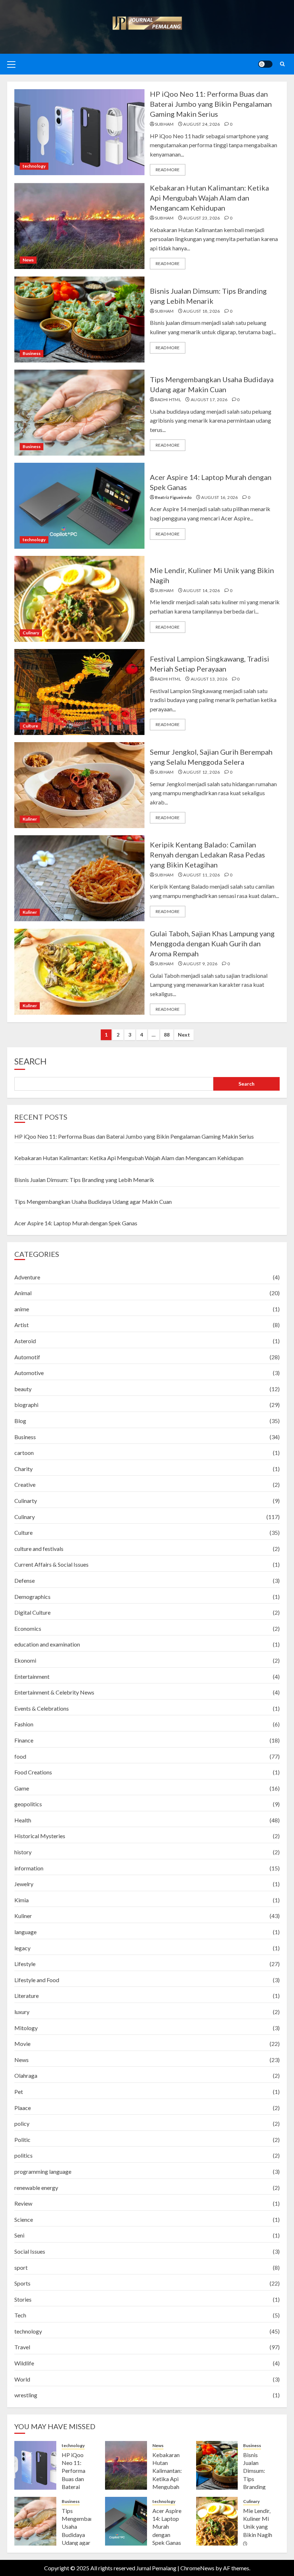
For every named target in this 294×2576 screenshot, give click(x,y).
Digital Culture (32, 1612)
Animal (23, 1293)
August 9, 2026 (200, 964)
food (20, 1756)
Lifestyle (25, 1964)
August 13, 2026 (209, 679)
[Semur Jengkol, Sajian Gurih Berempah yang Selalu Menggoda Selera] (79, 785)
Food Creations (33, 1772)
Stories (23, 2299)
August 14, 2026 (201, 590)
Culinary (31, 633)
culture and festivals (39, 1549)
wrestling (26, 2395)
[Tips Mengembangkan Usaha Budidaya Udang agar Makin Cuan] (79, 413)
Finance (24, 1740)
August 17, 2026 (209, 400)
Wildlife (24, 2363)
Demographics (32, 1597)
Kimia (22, 1900)
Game (22, 1788)
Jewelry (24, 1884)
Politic (22, 2140)
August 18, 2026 (201, 311)
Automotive (29, 1373)
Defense (25, 1580)
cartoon (24, 1453)
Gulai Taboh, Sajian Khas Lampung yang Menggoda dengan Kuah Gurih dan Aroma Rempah (212, 943)
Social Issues (30, 2251)
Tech (20, 2315)
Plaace (23, 2108)
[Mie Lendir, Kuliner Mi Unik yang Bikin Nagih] (79, 599)
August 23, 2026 (201, 218)
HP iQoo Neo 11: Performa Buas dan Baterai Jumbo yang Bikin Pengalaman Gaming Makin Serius (211, 104)
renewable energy (36, 2188)
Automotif (27, 1357)
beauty (23, 1389)
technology (34, 166)
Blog (20, 1421)
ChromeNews (197, 2568)
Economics (28, 1628)
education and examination (47, 1644)
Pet (19, 2092)
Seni (19, 2235)
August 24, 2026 (201, 124)
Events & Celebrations (42, 1708)
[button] (11, 64)
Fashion (24, 1724)
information (29, 1868)
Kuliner (30, 819)
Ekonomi (25, 1660)
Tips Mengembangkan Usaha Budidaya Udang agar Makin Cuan (93, 1202)
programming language (43, 2171)
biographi (26, 1405)
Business (32, 353)
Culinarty (26, 1501)
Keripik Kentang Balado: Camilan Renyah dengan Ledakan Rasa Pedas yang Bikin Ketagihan (207, 855)
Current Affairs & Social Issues (51, 1564)
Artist (22, 1325)
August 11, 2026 (201, 875)
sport (21, 2267)
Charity (23, 1469)
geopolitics (28, 1804)
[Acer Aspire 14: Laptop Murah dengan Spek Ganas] (79, 506)
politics (23, 2155)
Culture (30, 726)
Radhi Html (168, 400)
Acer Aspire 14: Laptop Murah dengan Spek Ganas (76, 1223)
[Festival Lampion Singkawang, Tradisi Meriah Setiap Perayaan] (79, 692)
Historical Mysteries (40, 1836)
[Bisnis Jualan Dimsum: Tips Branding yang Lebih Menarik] (79, 319)
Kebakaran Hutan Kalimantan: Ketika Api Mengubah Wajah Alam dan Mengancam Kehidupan (209, 198)
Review (23, 2203)
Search (30, 1061)
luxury (22, 2012)
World (22, 2379)
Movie (22, 2044)
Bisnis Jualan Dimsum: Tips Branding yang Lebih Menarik (84, 1180)
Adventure (27, 1277)
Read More (168, 170)
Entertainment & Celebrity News (54, 1692)
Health (23, 1820)
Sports (22, 2283)
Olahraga (26, 2075)
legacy (22, 1948)
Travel (22, 2347)
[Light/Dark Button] (265, 64)
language (25, 1932)
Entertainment (32, 1676)
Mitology (26, 2028)
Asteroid (25, 1341)
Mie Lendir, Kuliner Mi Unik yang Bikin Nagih (258, 2523)
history (23, 1852)
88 (167, 1035)
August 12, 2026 (201, 772)
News (28, 260)
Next (184, 1035)
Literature (27, 1996)
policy (22, 2123)
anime (22, 1309)
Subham (164, 124)
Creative (25, 1484)
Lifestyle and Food (37, 1980)
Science (24, 2219)
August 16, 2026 (219, 497)
